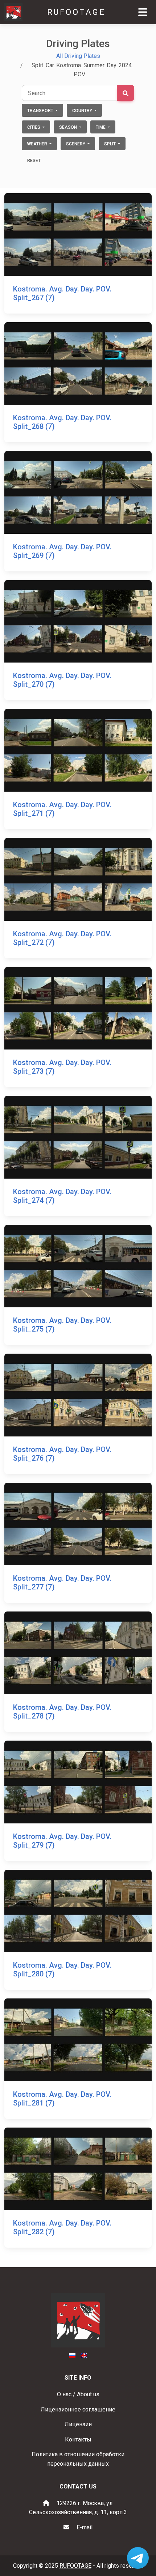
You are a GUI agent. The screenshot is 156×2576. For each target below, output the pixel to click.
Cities (34, 127)
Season (69, 127)
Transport (41, 111)
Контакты (78, 2439)
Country (83, 111)
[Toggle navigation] (143, 12)
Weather (38, 144)
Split (110, 144)
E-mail (85, 2527)
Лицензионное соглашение (78, 2409)
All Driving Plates (78, 56)
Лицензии (78, 2424)
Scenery (76, 144)
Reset (34, 161)
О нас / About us (78, 2394)
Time (101, 127)
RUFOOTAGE (76, 12)
